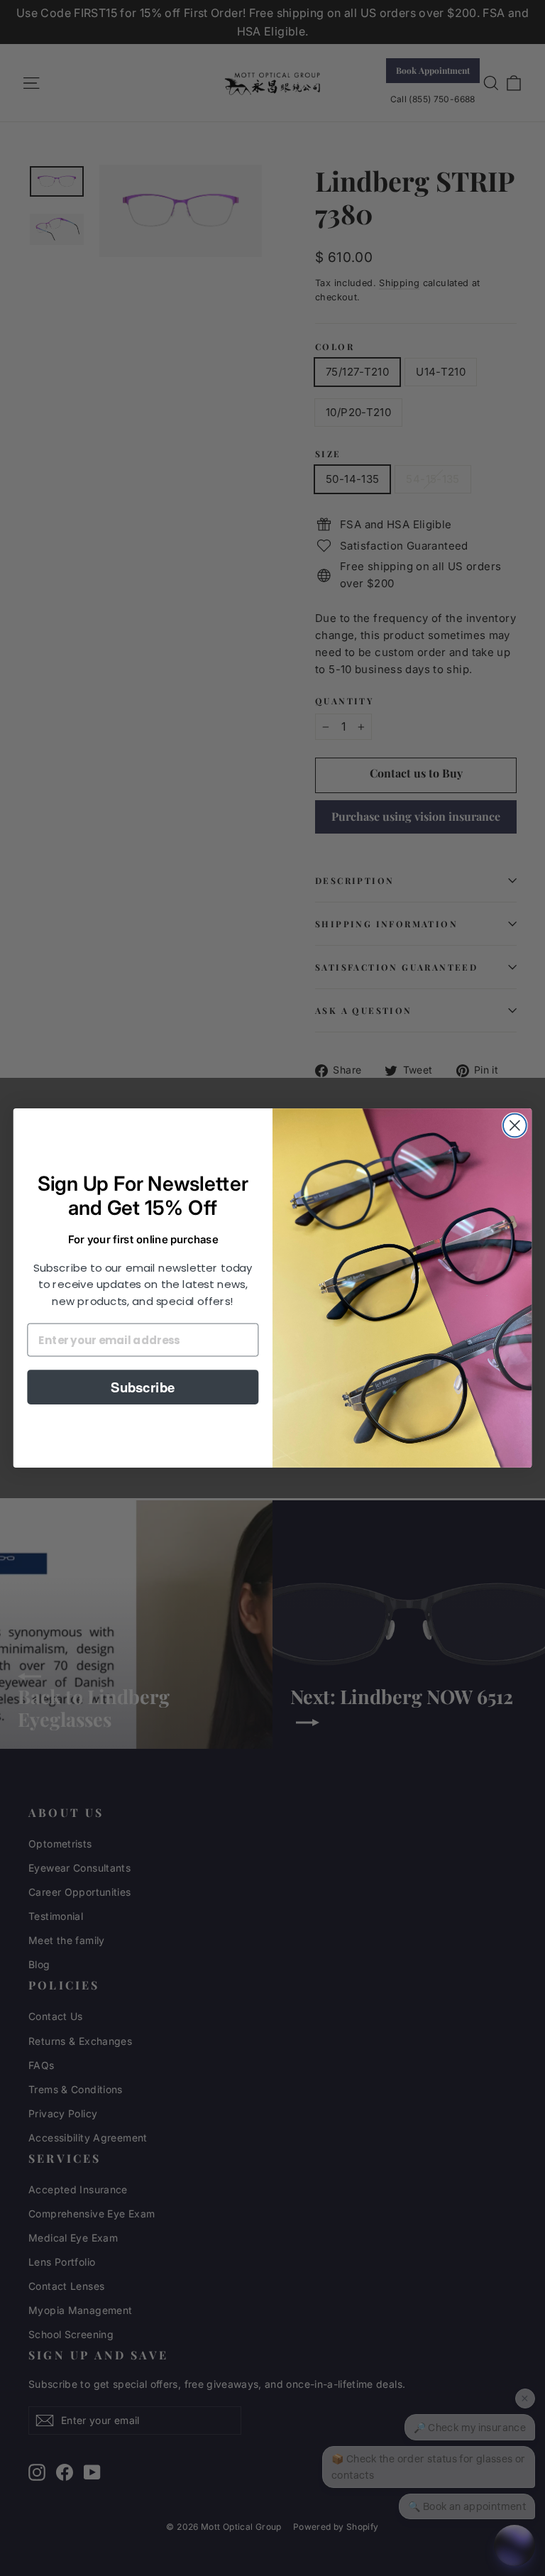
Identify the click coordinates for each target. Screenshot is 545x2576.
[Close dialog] (515, 1126)
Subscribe (143, 1387)
